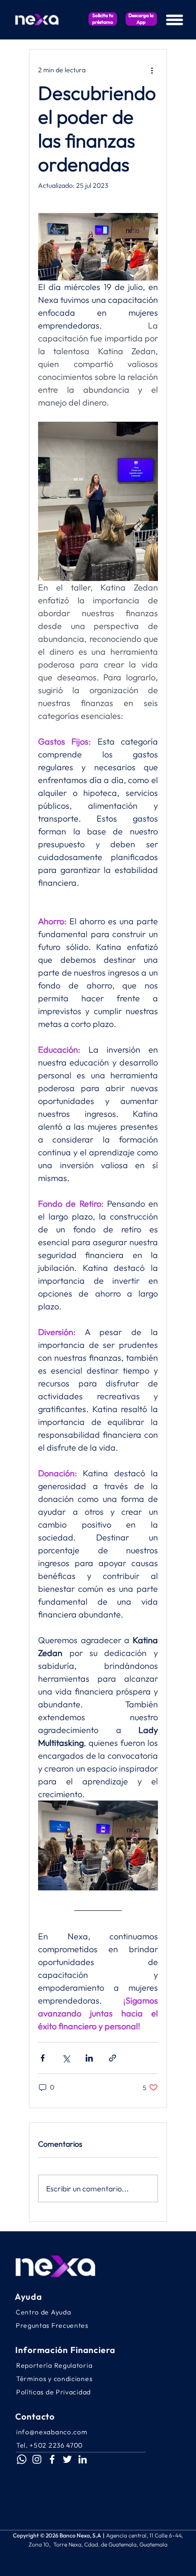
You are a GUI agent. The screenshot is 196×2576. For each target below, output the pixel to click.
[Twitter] (67, 2459)
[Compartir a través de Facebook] (43, 2058)
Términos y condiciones (54, 2379)
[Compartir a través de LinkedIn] (89, 2058)
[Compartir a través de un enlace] (113, 2058)
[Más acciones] (152, 70)
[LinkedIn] (83, 2459)
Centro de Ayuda (44, 2312)
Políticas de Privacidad (54, 2392)
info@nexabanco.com (52, 2432)
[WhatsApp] (22, 2459)
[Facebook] (52, 2459)
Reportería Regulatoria (54, 2365)
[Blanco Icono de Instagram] (37, 2459)
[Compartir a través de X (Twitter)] (66, 2058)
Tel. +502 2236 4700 (49, 2445)
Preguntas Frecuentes (52, 2325)
